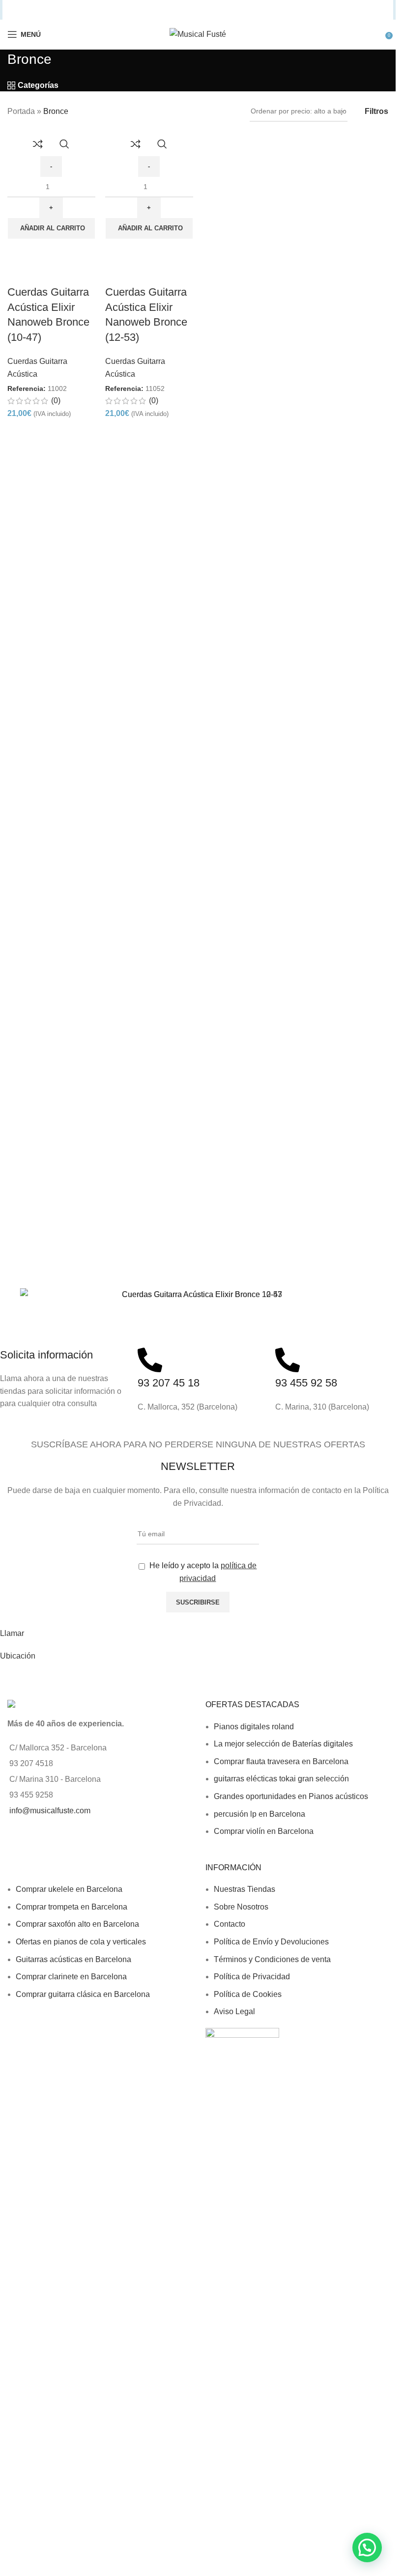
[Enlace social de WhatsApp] (215, 10)
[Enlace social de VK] (228, 10)
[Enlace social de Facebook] (142, 10)
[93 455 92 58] (288, 1360)
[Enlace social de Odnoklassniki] (203, 10)
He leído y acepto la (202, 1572)
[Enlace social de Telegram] (241, 10)
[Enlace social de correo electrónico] (167, 10)
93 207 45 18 (169, 1383)
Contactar (17, 1678)
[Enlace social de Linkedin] (192, 10)
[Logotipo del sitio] (198, 34)
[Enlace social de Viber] (254, 10)
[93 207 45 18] (150, 1360)
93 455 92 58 (306, 1383)
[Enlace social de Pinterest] (179, 10)
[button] (51, 228)
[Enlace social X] (154, 10)
